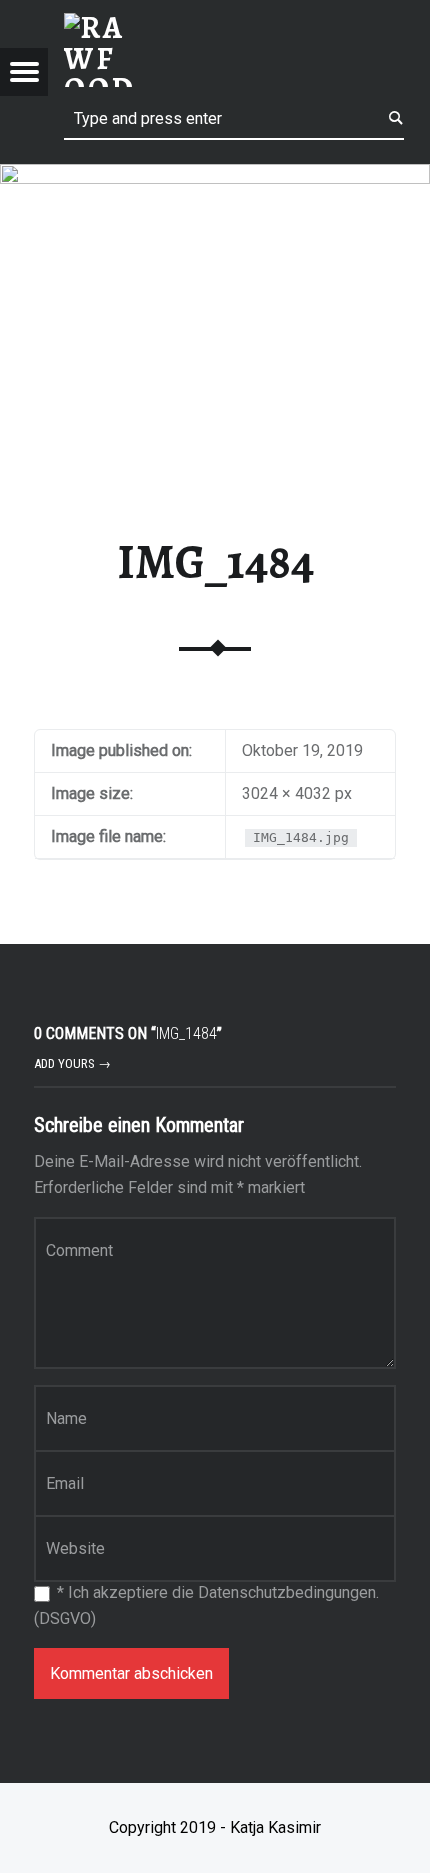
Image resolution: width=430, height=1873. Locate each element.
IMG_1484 (215, 562)
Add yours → (72, 1063)
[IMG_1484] (215, 176)
